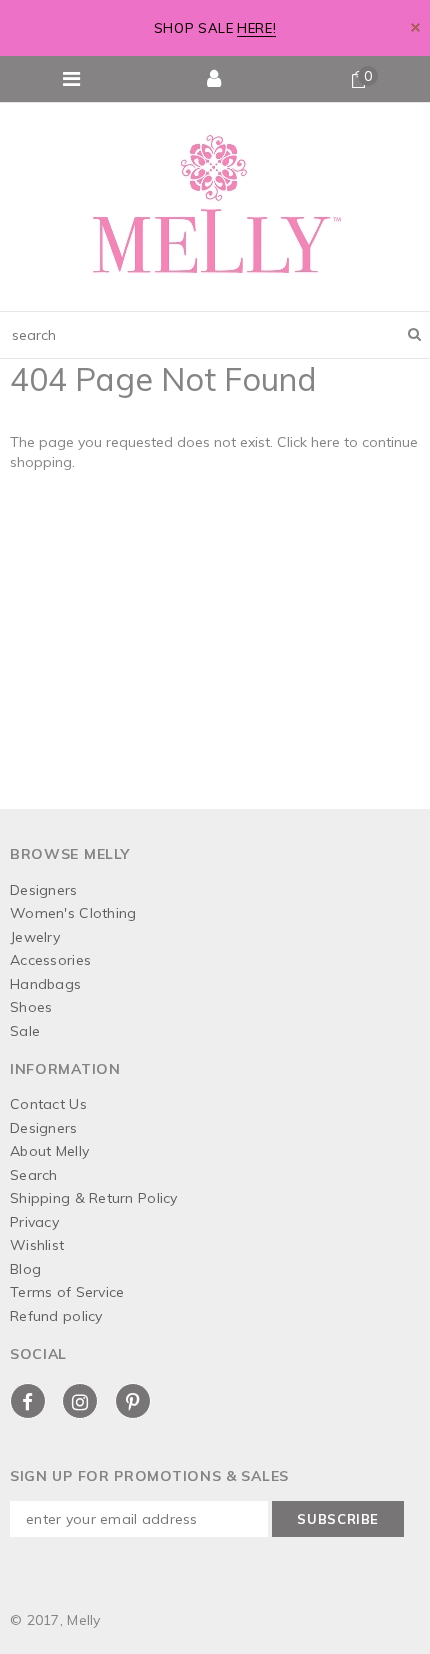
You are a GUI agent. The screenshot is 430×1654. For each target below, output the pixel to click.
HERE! (256, 28)
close (415, 27)
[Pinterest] (133, 1401)
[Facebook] (28, 1401)
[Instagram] (80, 1401)
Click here (310, 442)
